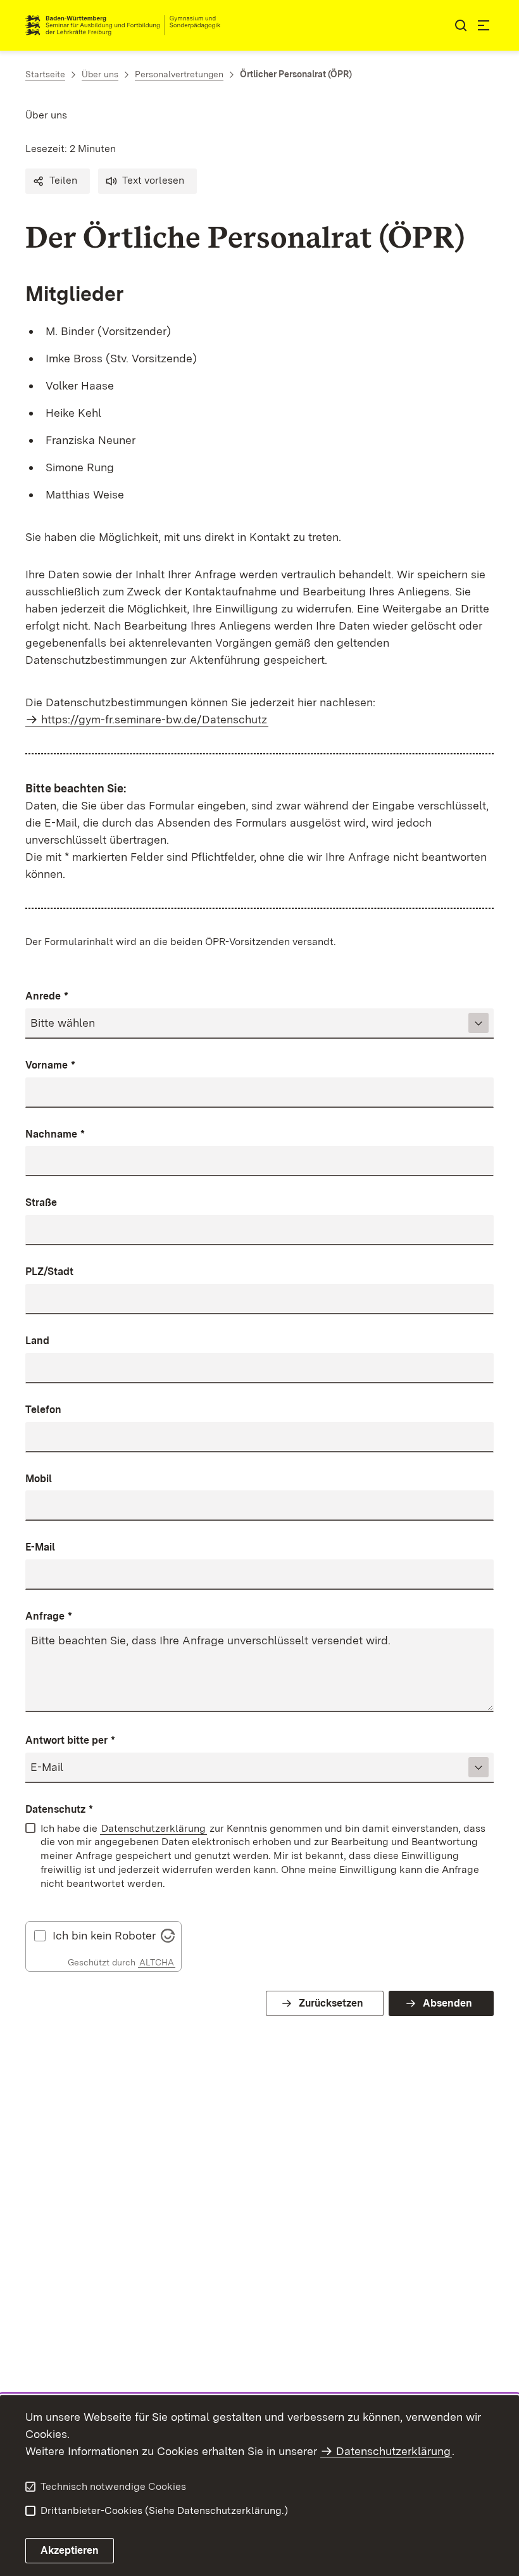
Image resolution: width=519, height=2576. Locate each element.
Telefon (43, 1410)
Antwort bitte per (70, 1740)
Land (37, 1341)
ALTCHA (157, 1962)
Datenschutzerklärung (153, 1828)
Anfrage (49, 1616)
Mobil (39, 1479)
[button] (58, 181)
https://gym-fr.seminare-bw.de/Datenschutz (154, 719)
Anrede (47, 996)
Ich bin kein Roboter (104, 1936)
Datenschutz (59, 1809)
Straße (41, 1202)
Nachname (55, 1134)
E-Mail (40, 1547)
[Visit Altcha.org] (168, 1934)
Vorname (50, 1065)
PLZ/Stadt (49, 1272)
